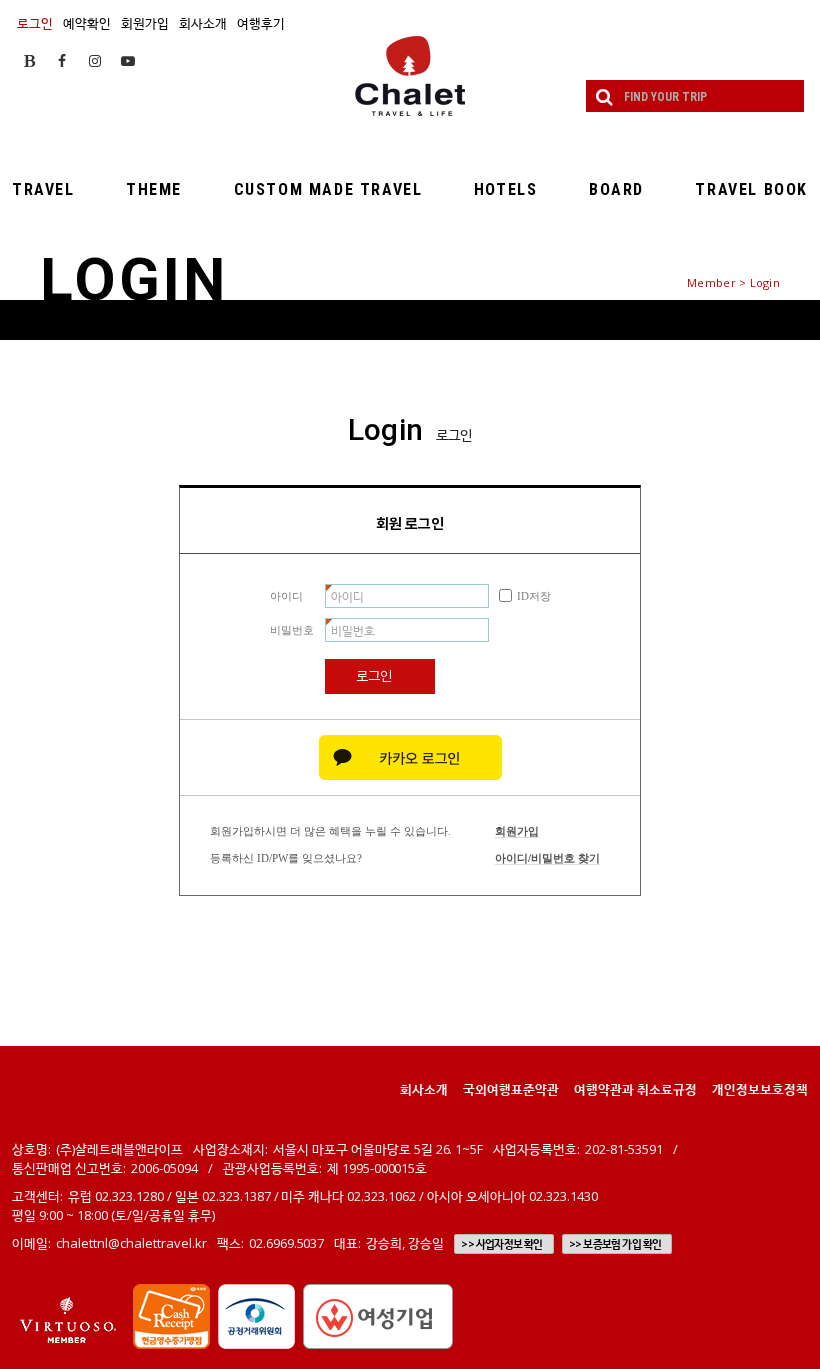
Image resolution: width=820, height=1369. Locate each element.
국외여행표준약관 (511, 1089)
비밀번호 (292, 630)
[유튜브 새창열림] (128, 60)
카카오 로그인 (410, 757)
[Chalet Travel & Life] (410, 76)
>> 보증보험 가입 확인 (615, 1244)
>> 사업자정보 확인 (501, 1244)
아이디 (286, 596)
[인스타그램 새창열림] (95, 60)
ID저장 (534, 596)
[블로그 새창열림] (29, 60)
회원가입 (145, 23)
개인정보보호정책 (760, 1089)
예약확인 (87, 23)
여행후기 (261, 23)
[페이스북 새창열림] (62, 60)
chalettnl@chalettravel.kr (131, 1243)
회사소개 (203, 23)
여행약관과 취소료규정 (635, 1089)
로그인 (35, 23)
